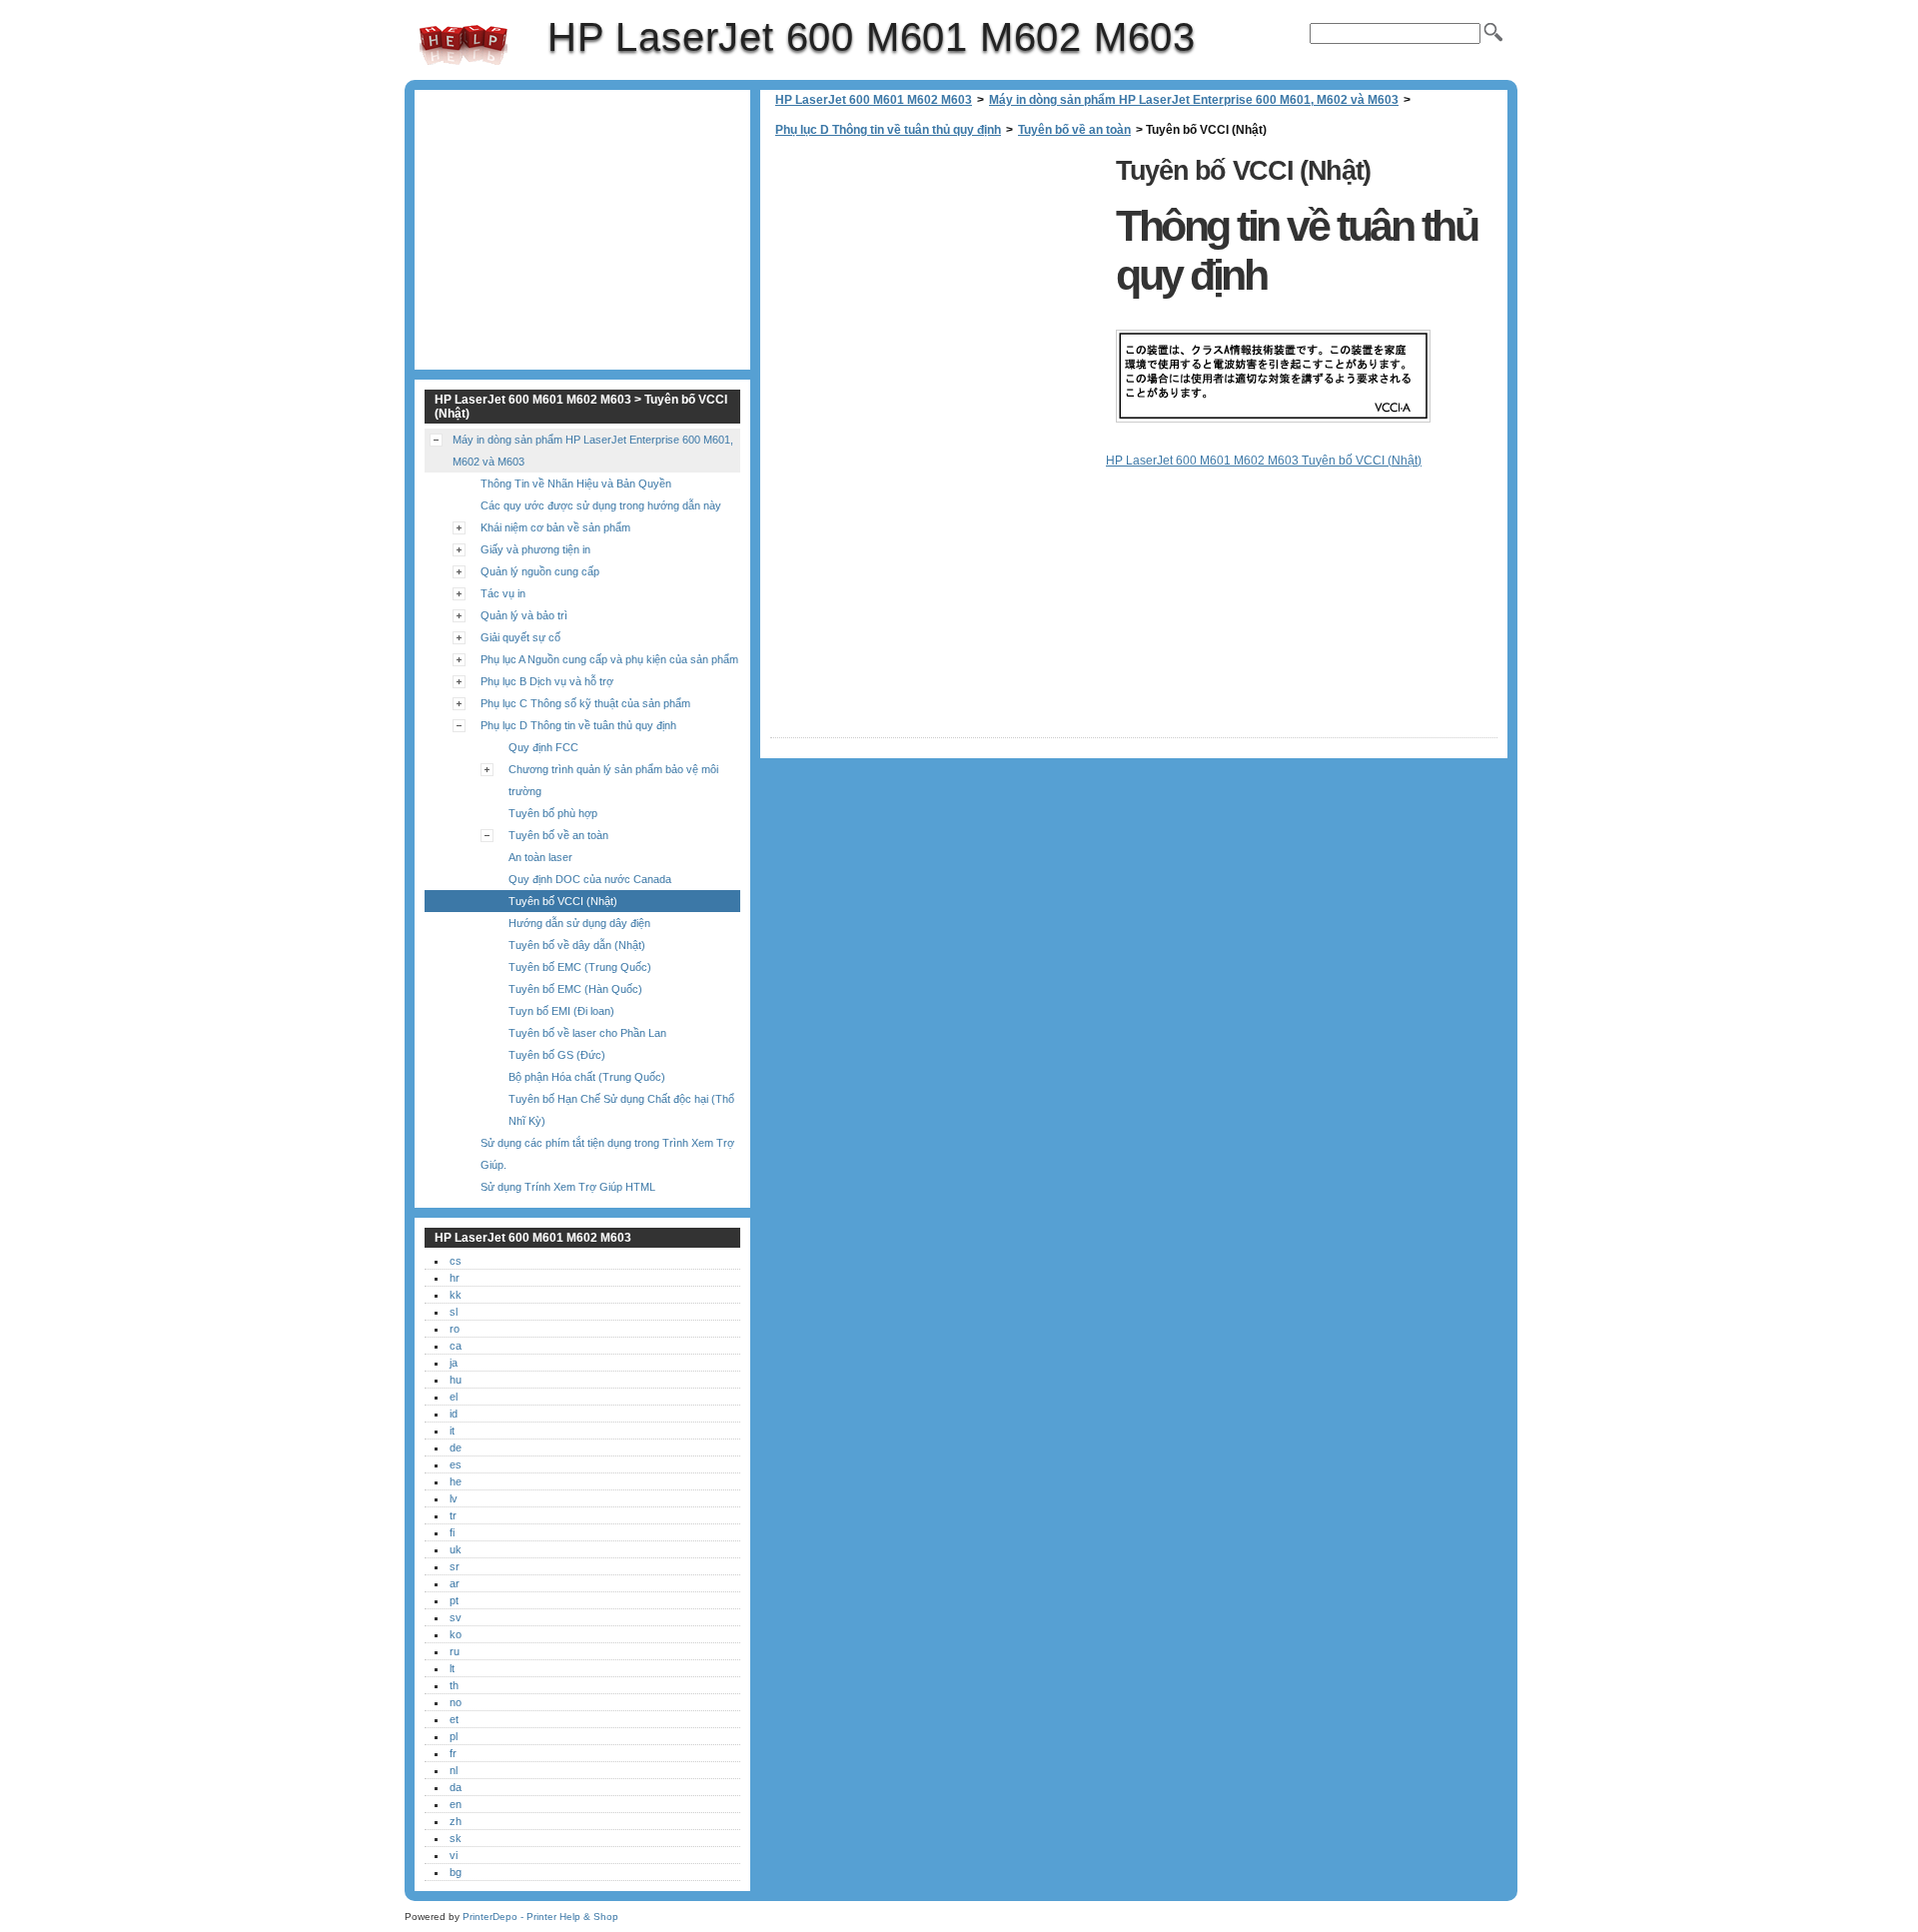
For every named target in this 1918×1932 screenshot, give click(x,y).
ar (455, 1583)
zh (456, 1821)
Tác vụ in (503, 593)
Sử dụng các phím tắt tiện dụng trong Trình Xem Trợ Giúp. (607, 1154)
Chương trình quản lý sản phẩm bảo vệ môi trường (613, 780)
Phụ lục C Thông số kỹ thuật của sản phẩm (585, 703)
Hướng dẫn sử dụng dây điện (579, 923)
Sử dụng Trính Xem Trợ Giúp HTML (568, 1187)
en (456, 1804)
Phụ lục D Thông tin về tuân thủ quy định (888, 130)
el (454, 1397)
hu (456, 1380)
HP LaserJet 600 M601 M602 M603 (464, 45)
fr (453, 1753)
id (454, 1414)
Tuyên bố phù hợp (553, 813)
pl (454, 1736)
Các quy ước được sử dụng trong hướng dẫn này (601, 505)
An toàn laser (540, 857)
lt (452, 1668)
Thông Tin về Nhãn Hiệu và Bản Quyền (576, 483)
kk (456, 1295)
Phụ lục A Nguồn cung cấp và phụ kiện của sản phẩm (609, 659)
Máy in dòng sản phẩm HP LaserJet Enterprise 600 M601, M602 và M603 (1194, 100)
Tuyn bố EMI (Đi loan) (561, 1011)
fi (452, 1532)
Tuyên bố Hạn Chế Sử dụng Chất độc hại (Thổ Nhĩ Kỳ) (621, 1110)
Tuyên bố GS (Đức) (557, 1055)
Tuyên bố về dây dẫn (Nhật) (577, 945)
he (456, 1481)
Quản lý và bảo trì (524, 615)
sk (456, 1838)
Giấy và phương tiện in (535, 549)
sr (455, 1566)
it (452, 1431)
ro (455, 1329)
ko (456, 1634)
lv (454, 1498)
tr (453, 1515)
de (456, 1448)
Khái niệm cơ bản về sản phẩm (555, 527)
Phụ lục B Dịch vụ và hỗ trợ (547, 681)
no (456, 1702)
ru (455, 1651)
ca (456, 1346)
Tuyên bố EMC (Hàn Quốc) (575, 989)
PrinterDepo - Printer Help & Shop (540, 1917)
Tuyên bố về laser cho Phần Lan (587, 1033)
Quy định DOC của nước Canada (590, 879)
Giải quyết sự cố (520, 637)
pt (454, 1600)
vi (454, 1855)
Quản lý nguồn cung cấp (540, 571)
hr (455, 1278)
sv (456, 1617)
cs (456, 1261)
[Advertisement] (938, 290)
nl (454, 1770)
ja (454, 1363)
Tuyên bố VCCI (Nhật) (563, 901)
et (454, 1719)
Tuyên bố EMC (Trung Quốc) (580, 967)
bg (456, 1872)
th (454, 1685)
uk (456, 1549)
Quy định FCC (543, 747)
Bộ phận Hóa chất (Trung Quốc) (587, 1077)
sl (454, 1312)
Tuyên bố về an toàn (1074, 130)
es (456, 1464)
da (456, 1787)
